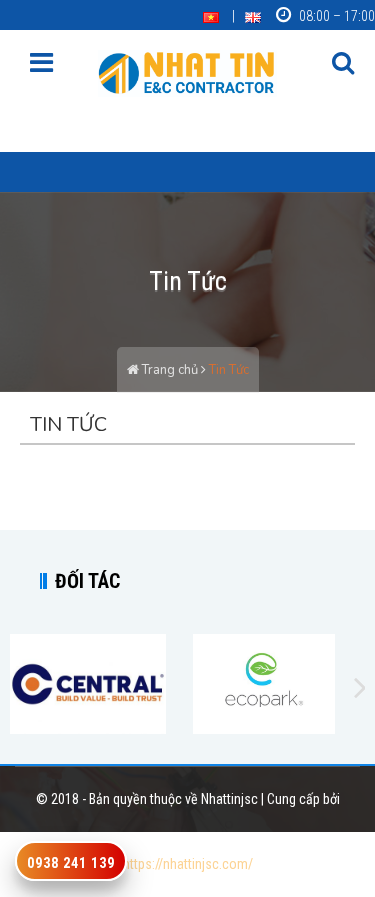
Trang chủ (168, 370)
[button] (343, 64)
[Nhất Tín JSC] (188, 72)
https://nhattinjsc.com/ (188, 864)
